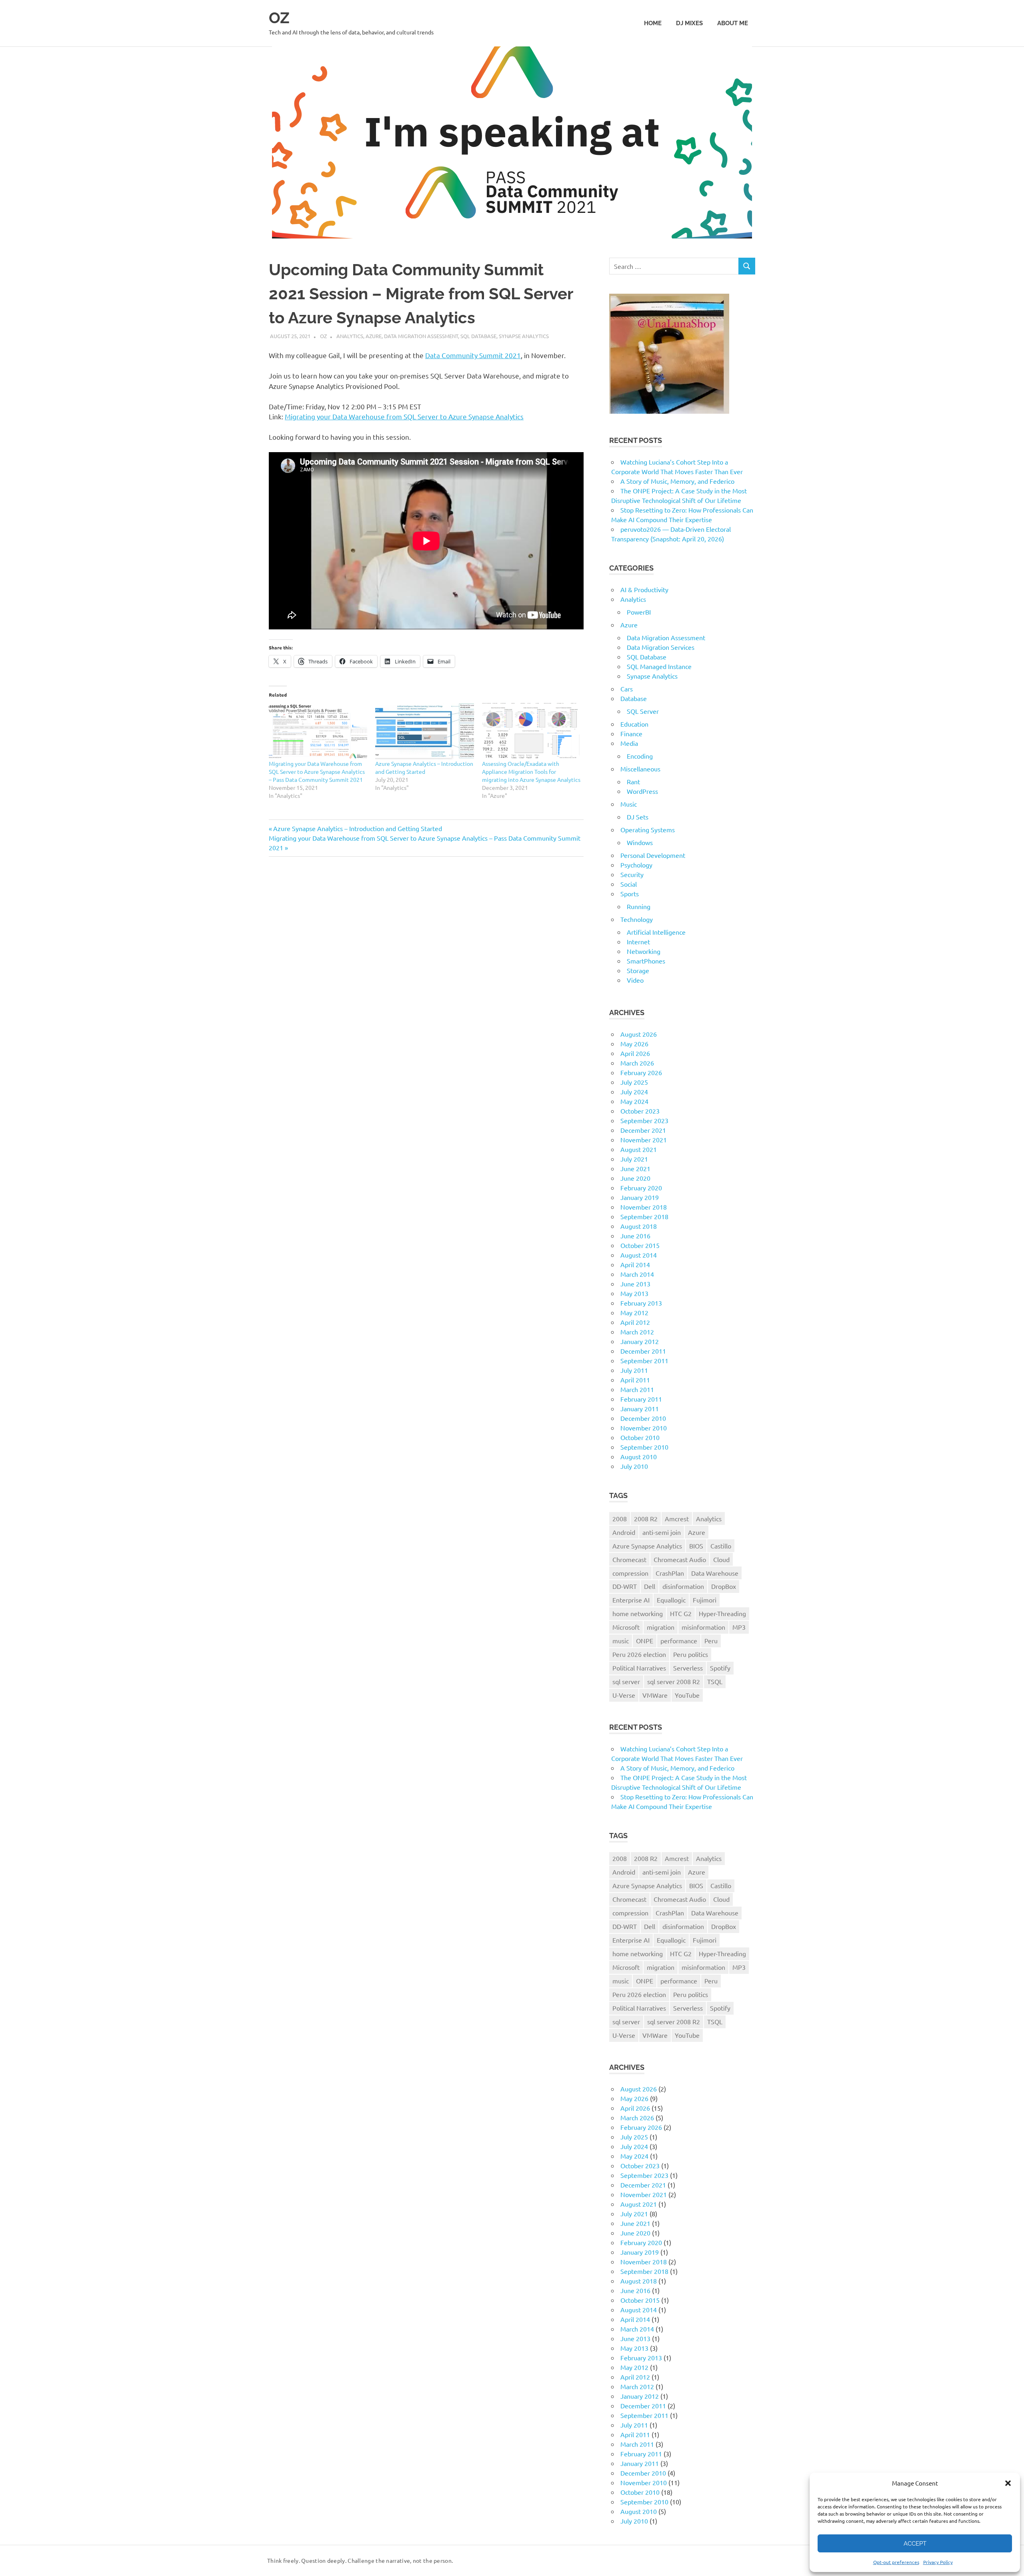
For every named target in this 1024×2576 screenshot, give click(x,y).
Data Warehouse (715, 1573)
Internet (638, 941)
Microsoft (626, 1627)
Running (639, 906)
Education (634, 724)
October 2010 (640, 1437)
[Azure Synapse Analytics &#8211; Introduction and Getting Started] (424, 731)
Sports (630, 893)
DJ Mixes (689, 23)
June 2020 (635, 1178)
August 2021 (639, 1149)
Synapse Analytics (524, 336)
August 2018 (639, 1226)
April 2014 (635, 1264)
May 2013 (634, 1293)
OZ (279, 18)
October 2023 (640, 1111)
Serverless (688, 1668)
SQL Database (478, 336)
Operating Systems (648, 829)
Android (624, 1532)
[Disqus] (426, 976)
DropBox (724, 1586)
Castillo (721, 1546)
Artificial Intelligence (656, 932)
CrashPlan (670, 1573)
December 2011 (643, 1351)
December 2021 (643, 1130)
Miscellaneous (640, 769)
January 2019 (640, 1197)
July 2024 (634, 1092)
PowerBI (639, 612)
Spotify (720, 1668)
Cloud (721, 1559)
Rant (633, 781)
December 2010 (643, 1418)
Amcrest (677, 1518)
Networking (644, 951)
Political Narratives (639, 1668)
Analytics (350, 336)
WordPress (642, 791)
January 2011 (640, 1408)
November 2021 (644, 1140)
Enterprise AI (631, 1600)
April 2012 (635, 1322)
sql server (626, 1681)
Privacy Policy (938, 2562)
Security (632, 874)
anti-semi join (662, 1532)
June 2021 (635, 1168)
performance (679, 1641)
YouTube (687, 1695)
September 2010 (644, 1447)
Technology (637, 919)
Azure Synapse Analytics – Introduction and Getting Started (357, 828)
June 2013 (635, 1284)
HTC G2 (681, 1613)
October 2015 (640, 1245)
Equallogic (671, 1600)
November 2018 (644, 1207)
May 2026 (634, 1044)
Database (634, 698)
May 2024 (634, 1101)
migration (661, 1627)
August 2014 (639, 1255)
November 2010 (644, 1428)
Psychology (636, 865)
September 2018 (644, 1216)
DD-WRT (625, 1586)
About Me (733, 23)
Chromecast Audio (680, 1559)
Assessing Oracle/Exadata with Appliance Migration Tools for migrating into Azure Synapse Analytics (531, 771)
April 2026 (635, 1053)
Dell (650, 1586)
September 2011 (644, 1360)
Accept (915, 2544)
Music (629, 804)
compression (630, 1573)
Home (653, 23)
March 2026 (637, 1063)
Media (629, 743)
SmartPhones (646, 961)
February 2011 (641, 1399)
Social (629, 884)
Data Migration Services (661, 647)
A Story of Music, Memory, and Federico (677, 481)
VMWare (655, 1695)
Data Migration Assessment (421, 336)
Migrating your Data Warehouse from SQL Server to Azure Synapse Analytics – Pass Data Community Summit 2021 (317, 771)
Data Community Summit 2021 (473, 355)
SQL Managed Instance (659, 666)
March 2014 (637, 1274)
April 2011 (635, 1380)
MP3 (739, 1627)
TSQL (715, 1681)
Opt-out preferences (896, 2562)
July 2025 (634, 1082)
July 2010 (634, 1466)
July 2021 (634, 1159)
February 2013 (641, 1303)
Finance (631, 733)
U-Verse (624, 1695)
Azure (374, 336)
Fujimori (705, 1600)
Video (635, 980)
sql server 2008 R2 (674, 1681)
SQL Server (643, 711)
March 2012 (637, 1332)
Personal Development (653, 855)
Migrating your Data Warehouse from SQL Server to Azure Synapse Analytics (404, 416)
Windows (640, 842)
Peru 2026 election (639, 1654)
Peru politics (691, 1654)
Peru (711, 1641)
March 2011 (637, 1389)
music (621, 1641)
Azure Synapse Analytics (647, 1546)
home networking (638, 1613)
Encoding (640, 756)
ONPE (645, 1641)
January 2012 (640, 1341)
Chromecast (629, 1559)
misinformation (703, 1627)
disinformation (683, 1586)
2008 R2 (646, 1518)
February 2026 (641, 1072)
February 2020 (641, 1188)
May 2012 (634, 1312)
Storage (638, 970)
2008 (620, 1518)
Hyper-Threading (722, 1613)
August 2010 (639, 1456)
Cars (627, 689)
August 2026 (639, 1034)
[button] (1008, 2483)
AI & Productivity (644, 589)
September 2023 (644, 1120)
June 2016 (635, 1236)
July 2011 (634, 1370)
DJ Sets (638, 817)
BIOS (696, 1546)
